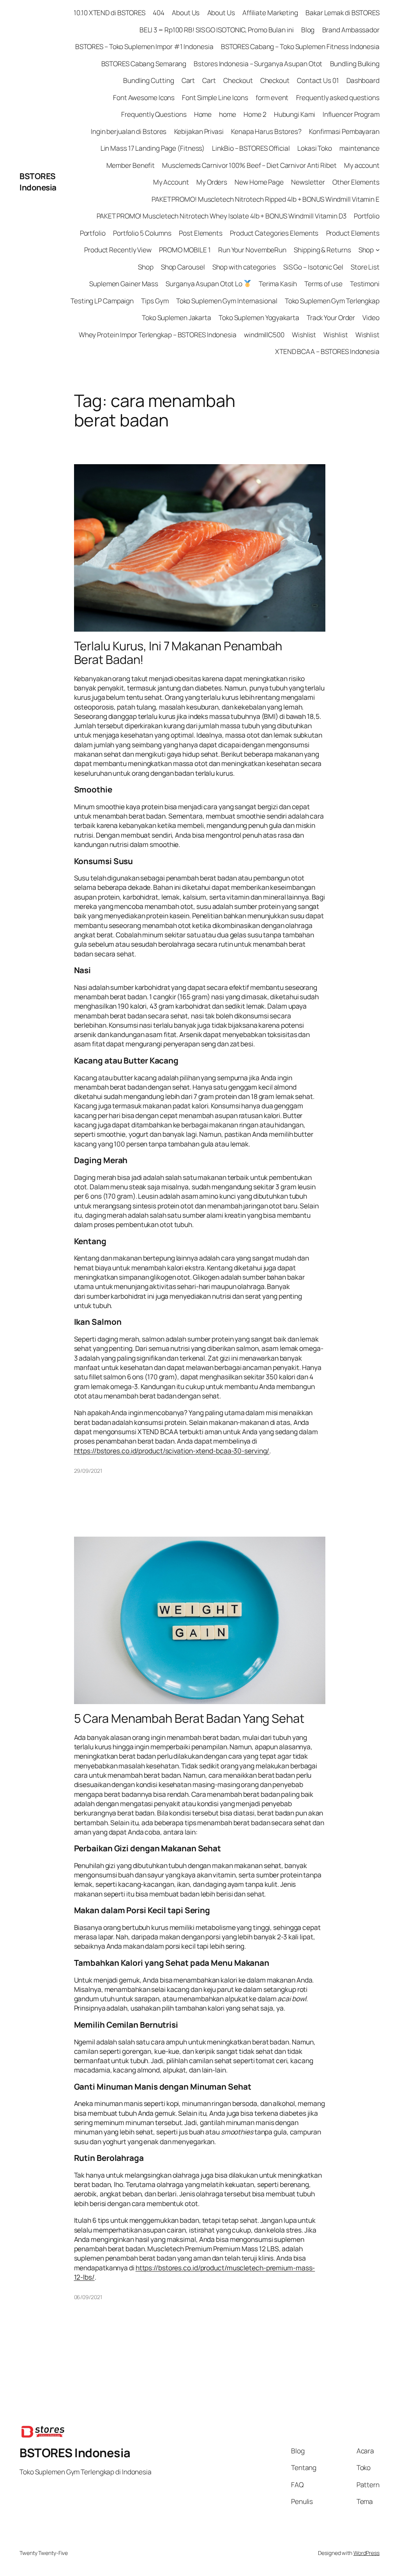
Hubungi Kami (295, 114)
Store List (365, 267)
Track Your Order (331, 317)
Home (203, 114)
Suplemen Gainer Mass (124, 283)
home (228, 114)
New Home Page (259, 182)
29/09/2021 (88, 1471)
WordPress (366, 2553)
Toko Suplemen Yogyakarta (259, 317)
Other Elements (356, 182)
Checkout (238, 80)
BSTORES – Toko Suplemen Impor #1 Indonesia (144, 46)
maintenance (359, 148)
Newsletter (308, 182)
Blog (308, 30)
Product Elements (353, 233)
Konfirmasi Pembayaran (344, 131)
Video (371, 317)
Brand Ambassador (351, 30)
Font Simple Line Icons (215, 97)
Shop (366, 250)
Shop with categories (244, 267)
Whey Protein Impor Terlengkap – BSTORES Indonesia (158, 335)
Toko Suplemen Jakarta (177, 317)
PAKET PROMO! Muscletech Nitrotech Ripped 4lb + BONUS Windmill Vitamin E (266, 199)
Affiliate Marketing (270, 12)
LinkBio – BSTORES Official (251, 148)
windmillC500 (264, 335)
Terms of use (323, 283)
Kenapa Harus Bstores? (266, 131)
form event (272, 97)
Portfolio (367, 216)
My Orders (212, 182)
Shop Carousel (183, 267)
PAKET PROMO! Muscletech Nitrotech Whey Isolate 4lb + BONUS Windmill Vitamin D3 (222, 216)
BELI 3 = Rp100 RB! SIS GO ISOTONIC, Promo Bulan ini (217, 30)
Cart (188, 80)
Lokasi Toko (315, 148)
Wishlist (304, 335)
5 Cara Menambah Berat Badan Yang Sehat (189, 1718)
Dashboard (363, 80)
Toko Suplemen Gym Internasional (227, 301)
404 (159, 12)
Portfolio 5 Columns (142, 233)
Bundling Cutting (148, 80)
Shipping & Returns (322, 250)
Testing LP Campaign (102, 301)
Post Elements (201, 233)
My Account (171, 182)
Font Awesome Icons (144, 97)
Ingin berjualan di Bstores (129, 131)
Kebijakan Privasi (199, 131)
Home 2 (255, 114)
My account (362, 165)
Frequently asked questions (338, 97)
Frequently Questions (154, 114)
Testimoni (365, 283)
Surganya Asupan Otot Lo (205, 283)
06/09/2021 (88, 2297)
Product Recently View (118, 250)
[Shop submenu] (378, 250)
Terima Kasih (278, 283)
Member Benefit (131, 165)
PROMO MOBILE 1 (185, 250)
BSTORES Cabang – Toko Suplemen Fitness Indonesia (300, 46)
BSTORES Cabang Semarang (144, 63)
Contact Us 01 (318, 80)
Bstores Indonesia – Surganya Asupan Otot (258, 63)
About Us (186, 12)
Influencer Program (351, 114)
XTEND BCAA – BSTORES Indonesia (327, 351)
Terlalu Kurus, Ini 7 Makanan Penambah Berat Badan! (178, 652)
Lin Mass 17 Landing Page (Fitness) (153, 148)
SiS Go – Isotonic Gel (313, 267)
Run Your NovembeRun (252, 250)
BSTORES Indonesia (38, 182)
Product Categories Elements (274, 233)
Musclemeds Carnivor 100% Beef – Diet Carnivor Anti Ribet (249, 165)
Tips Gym (155, 301)
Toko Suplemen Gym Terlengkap (332, 301)
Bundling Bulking (355, 63)
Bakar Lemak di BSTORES (343, 12)
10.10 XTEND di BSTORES (109, 12)
